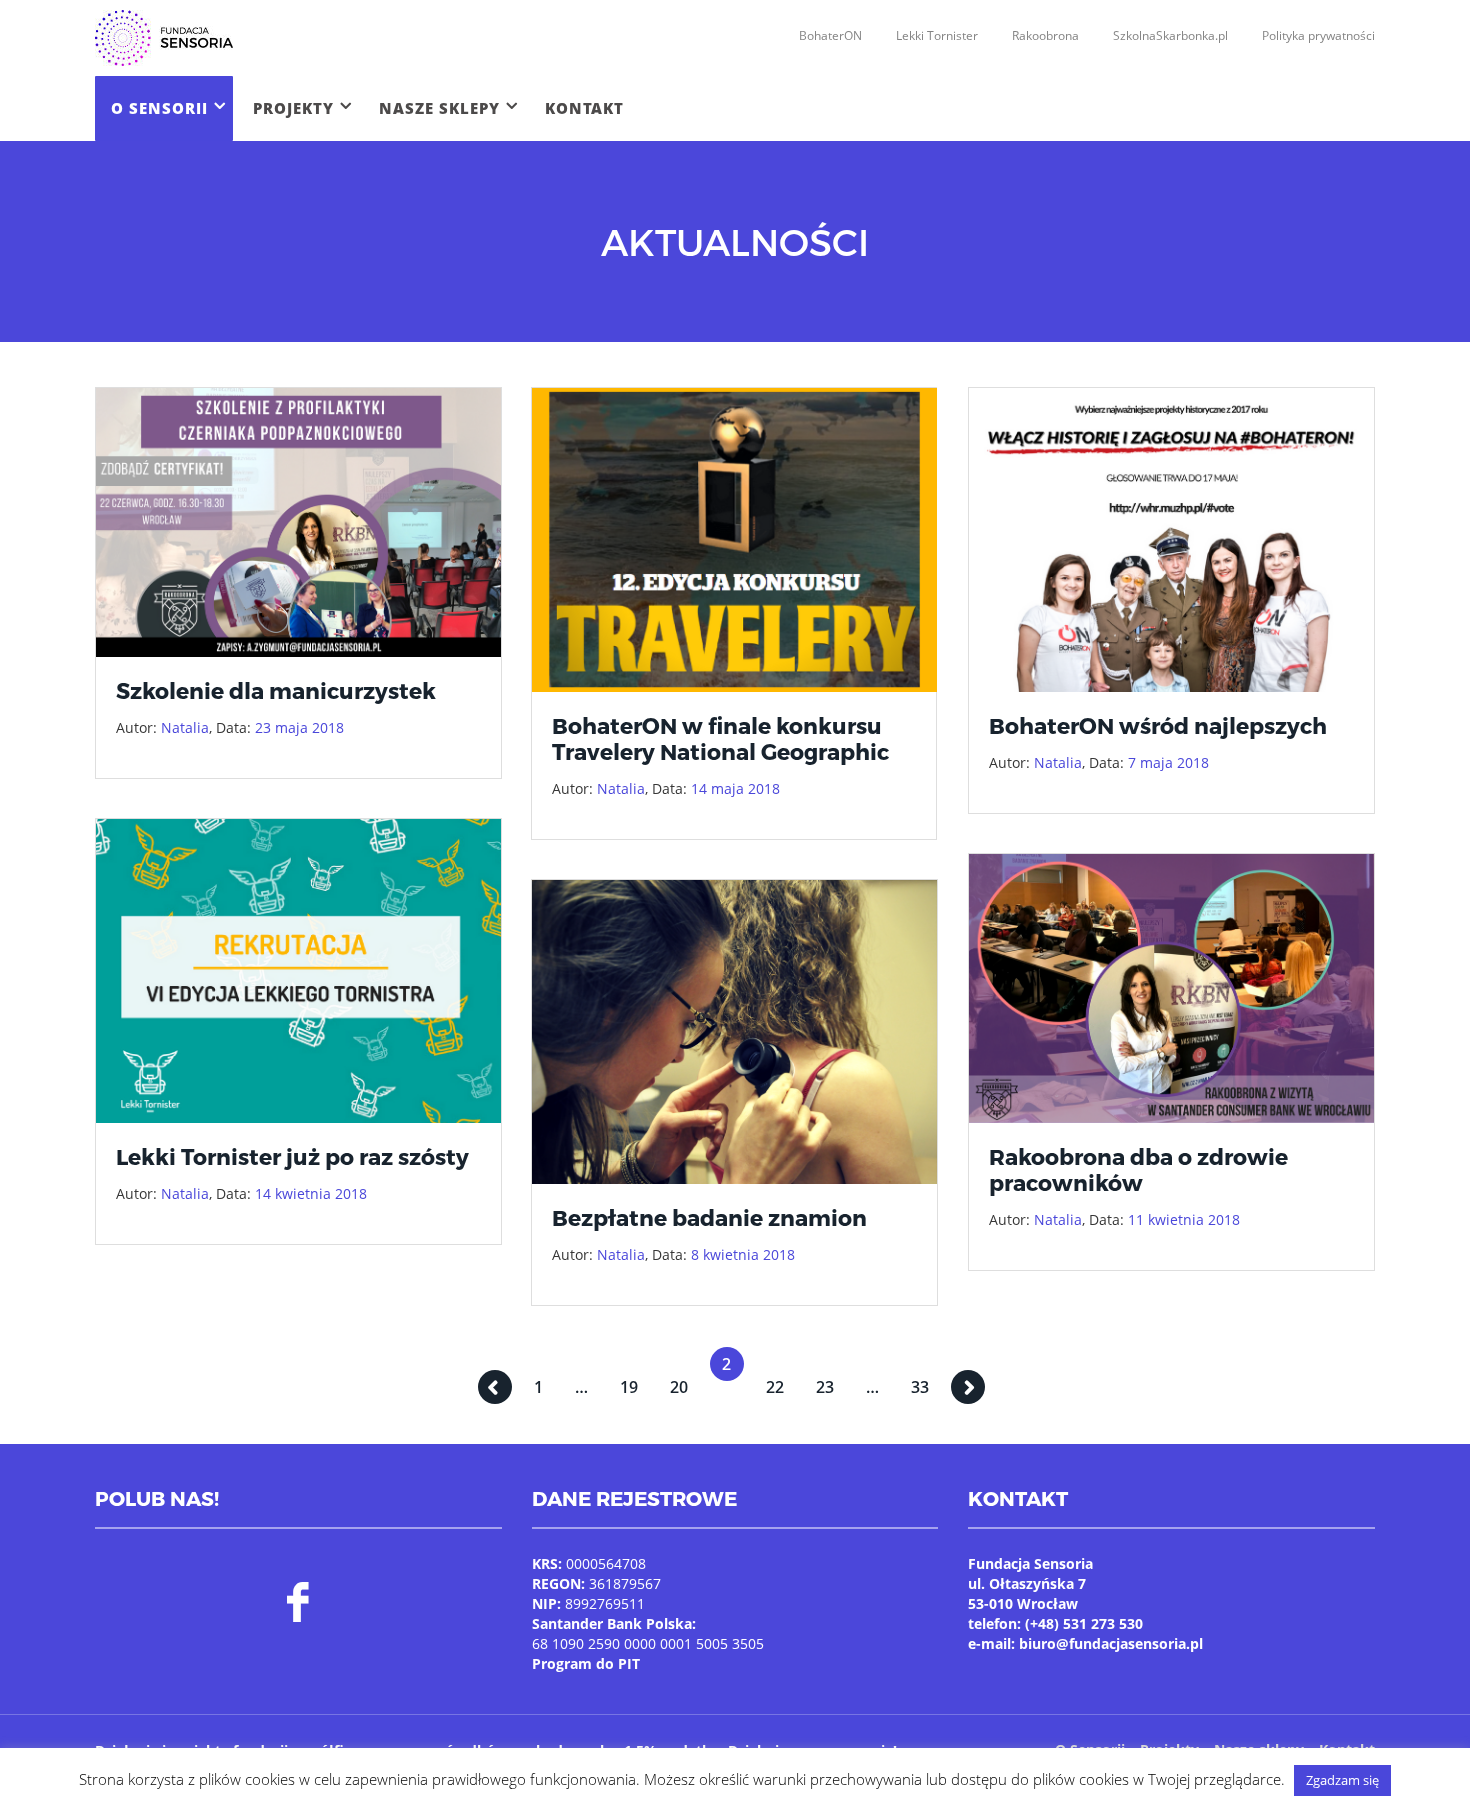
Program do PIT (586, 1663)
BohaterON (830, 35)
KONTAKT (584, 108)
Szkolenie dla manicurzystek (276, 690)
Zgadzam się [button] (1342, 1780)
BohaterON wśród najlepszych (1158, 725)
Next (968, 1387)
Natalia (185, 727)
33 (920, 1387)
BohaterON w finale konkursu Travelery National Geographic (720, 738)
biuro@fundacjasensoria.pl (1111, 1643)
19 (629, 1387)
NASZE (439, 108)
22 (775, 1387)
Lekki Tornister (937, 35)
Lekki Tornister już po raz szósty (292, 1156)
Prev (495, 1387)
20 (679, 1387)
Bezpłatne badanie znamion (709, 1217)
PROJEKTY (293, 108)
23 (825, 1387)
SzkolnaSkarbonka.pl (1170, 35)
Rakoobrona (1045, 35)
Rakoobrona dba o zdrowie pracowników (1138, 1169)
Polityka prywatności (1318, 35)
